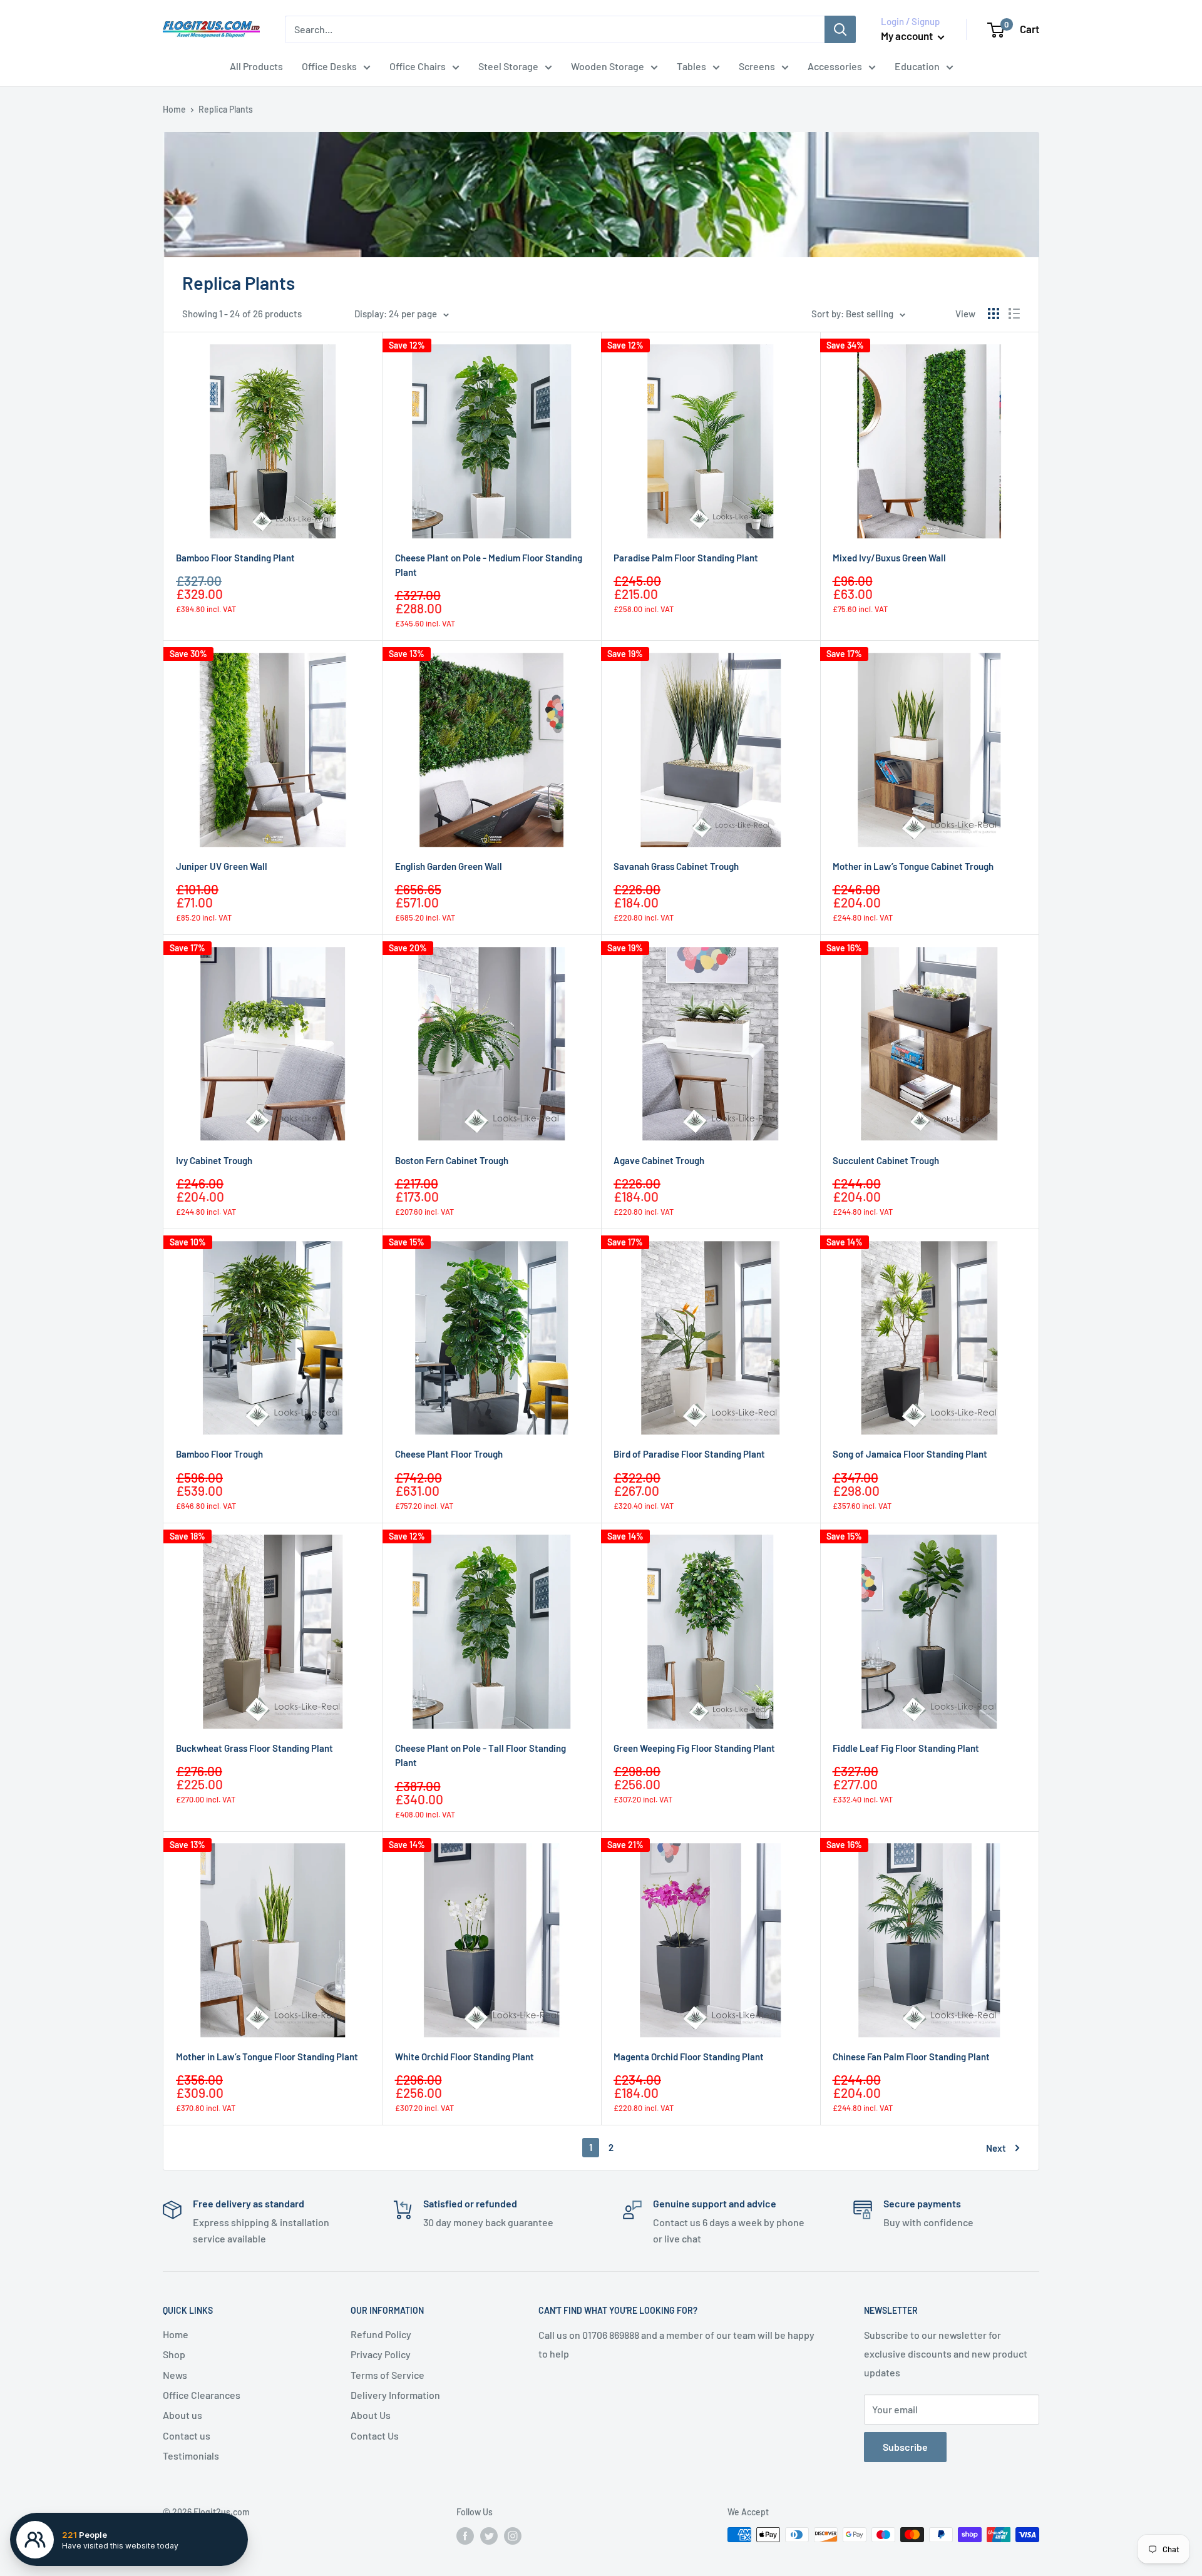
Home (174, 109)
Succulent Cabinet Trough (886, 1160)
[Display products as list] (1014, 314)
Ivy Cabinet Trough (214, 1160)
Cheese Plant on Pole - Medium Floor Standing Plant (489, 565)
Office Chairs (418, 66)
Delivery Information (395, 2395)
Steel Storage (508, 66)
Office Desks (329, 66)
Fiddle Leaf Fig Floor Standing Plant (906, 1748)
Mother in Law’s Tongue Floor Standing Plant (267, 2057)
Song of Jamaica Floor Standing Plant (910, 1454)
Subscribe (905, 2447)
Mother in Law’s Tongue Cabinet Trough (913, 866)
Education (917, 66)
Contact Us (375, 2435)
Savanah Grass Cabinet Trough (676, 866)
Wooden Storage (608, 66)
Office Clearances (202, 2395)
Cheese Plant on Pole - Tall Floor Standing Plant (480, 1755)
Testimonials (191, 2456)
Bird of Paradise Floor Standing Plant (689, 1454)
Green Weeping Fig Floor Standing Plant (694, 1748)
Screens (757, 66)
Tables (691, 66)
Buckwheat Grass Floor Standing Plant (254, 1748)
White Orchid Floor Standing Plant (465, 2057)
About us (182, 2415)
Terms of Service (388, 2375)
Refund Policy (381, 2334)
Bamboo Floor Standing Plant (235, 558)
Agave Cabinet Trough (659, 1160)
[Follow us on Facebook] (465, 2536)
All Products (256, 66)
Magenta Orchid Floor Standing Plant (689, 2057)
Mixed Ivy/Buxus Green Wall (889, 558)
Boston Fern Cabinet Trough (452, 1160)
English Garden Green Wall (449, 866)
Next (996, 2148)
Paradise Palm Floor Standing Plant (686, 558)
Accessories (835, 66)
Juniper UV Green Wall (222, 866)
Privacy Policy (381, 2354)
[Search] (840, 29)
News (175, 2375)
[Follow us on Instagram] (513, 2536)
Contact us (187, 2435)
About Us (371, 2415)
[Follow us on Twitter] (489, 2536)
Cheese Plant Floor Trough (449, 1454)
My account (908, 36)
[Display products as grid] (994, 314)
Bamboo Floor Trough (219, 1454)
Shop (174, 2354)
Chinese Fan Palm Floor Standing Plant (911, 2057)
